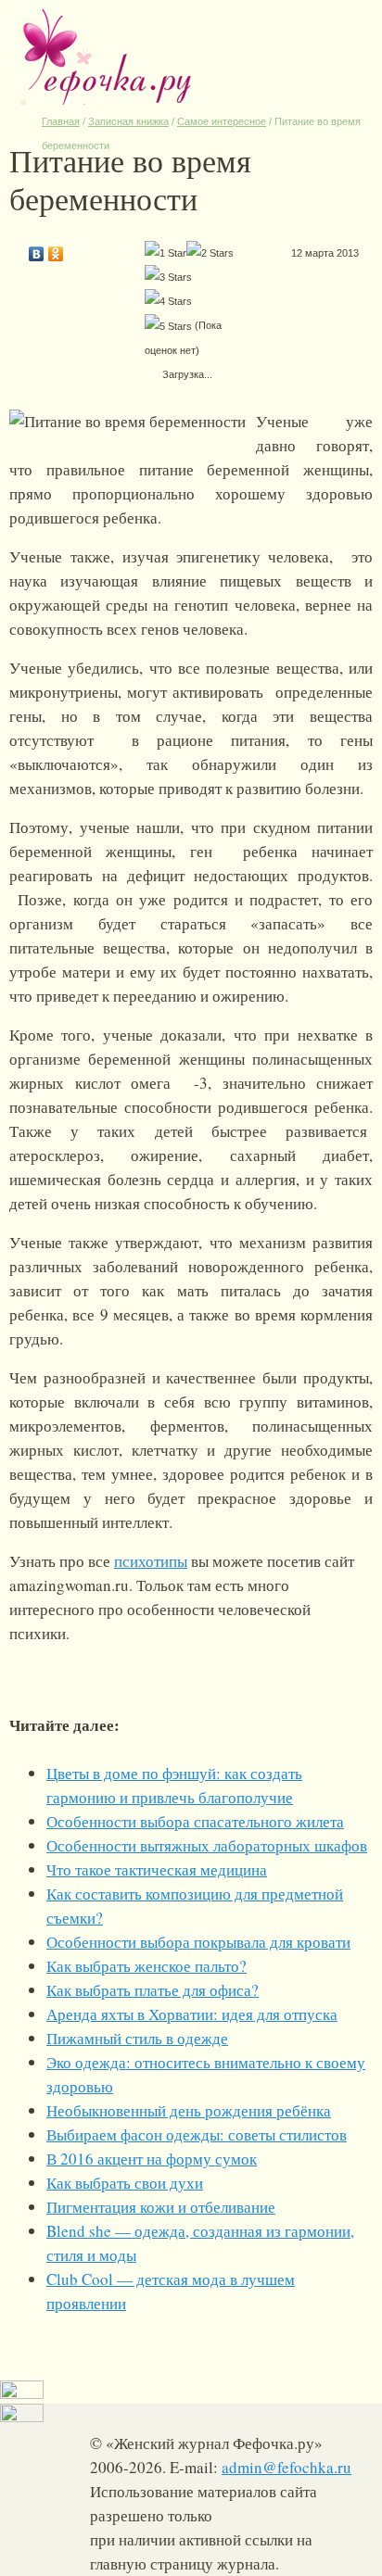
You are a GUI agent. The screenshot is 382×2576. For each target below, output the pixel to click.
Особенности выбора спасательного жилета (195, 1821)
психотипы (151, 1561)
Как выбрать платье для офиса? (153, 1990)
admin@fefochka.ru (286, 2467)
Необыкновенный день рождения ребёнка (189, 2110)
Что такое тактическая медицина (157, 1869)
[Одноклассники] (56, 249)
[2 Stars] (210, 253)
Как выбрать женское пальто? (146, 1966)
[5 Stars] (168, 326)
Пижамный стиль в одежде (137, 2038)
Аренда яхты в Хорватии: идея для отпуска (192, 2014)
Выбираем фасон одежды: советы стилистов (197, 2134)
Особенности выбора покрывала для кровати (198, 1942)
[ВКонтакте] (37, 249)
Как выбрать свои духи (125, 2183)
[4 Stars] (168, 301)
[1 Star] (166, 253)
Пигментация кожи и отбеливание (161, 2207)
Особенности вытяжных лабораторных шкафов (207, 1845)
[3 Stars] (168, 277)
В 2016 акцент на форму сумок (152, 2159)
